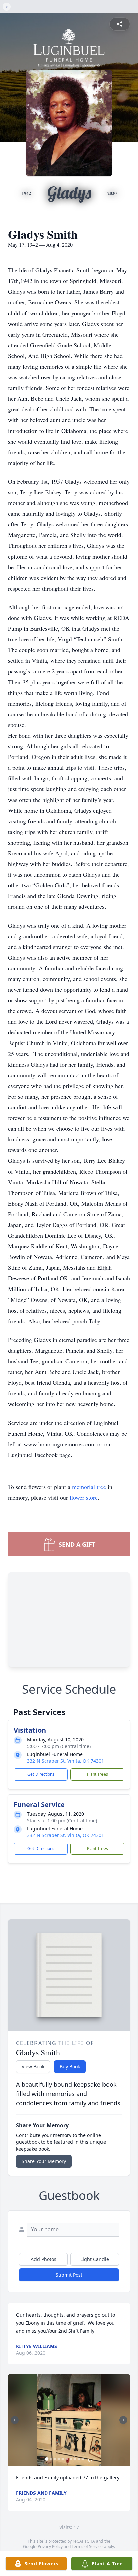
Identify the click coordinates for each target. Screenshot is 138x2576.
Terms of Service (87, 2546)
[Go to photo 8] (75, 2459)
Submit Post (69, 2275)
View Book (33, 2066)
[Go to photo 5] (63, 2459)
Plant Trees (97, 1774)
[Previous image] (15, 2420)
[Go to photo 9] (79, 2459)
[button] (69, 2420)
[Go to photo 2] (51, 2459)
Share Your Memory (44, 2161)
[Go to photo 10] (83, 2459)
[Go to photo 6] (67, 2459)
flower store (84, 1497)
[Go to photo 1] (47, 2459)
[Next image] (123, 2420)
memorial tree (89, 1487)
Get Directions (41, 1774)
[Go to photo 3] (55, 2459)
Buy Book (70, 2066)
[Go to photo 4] (59, 2459)
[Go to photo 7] (71, 2459)
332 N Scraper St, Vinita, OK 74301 (66, 1761)
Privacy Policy (50, 2546)
